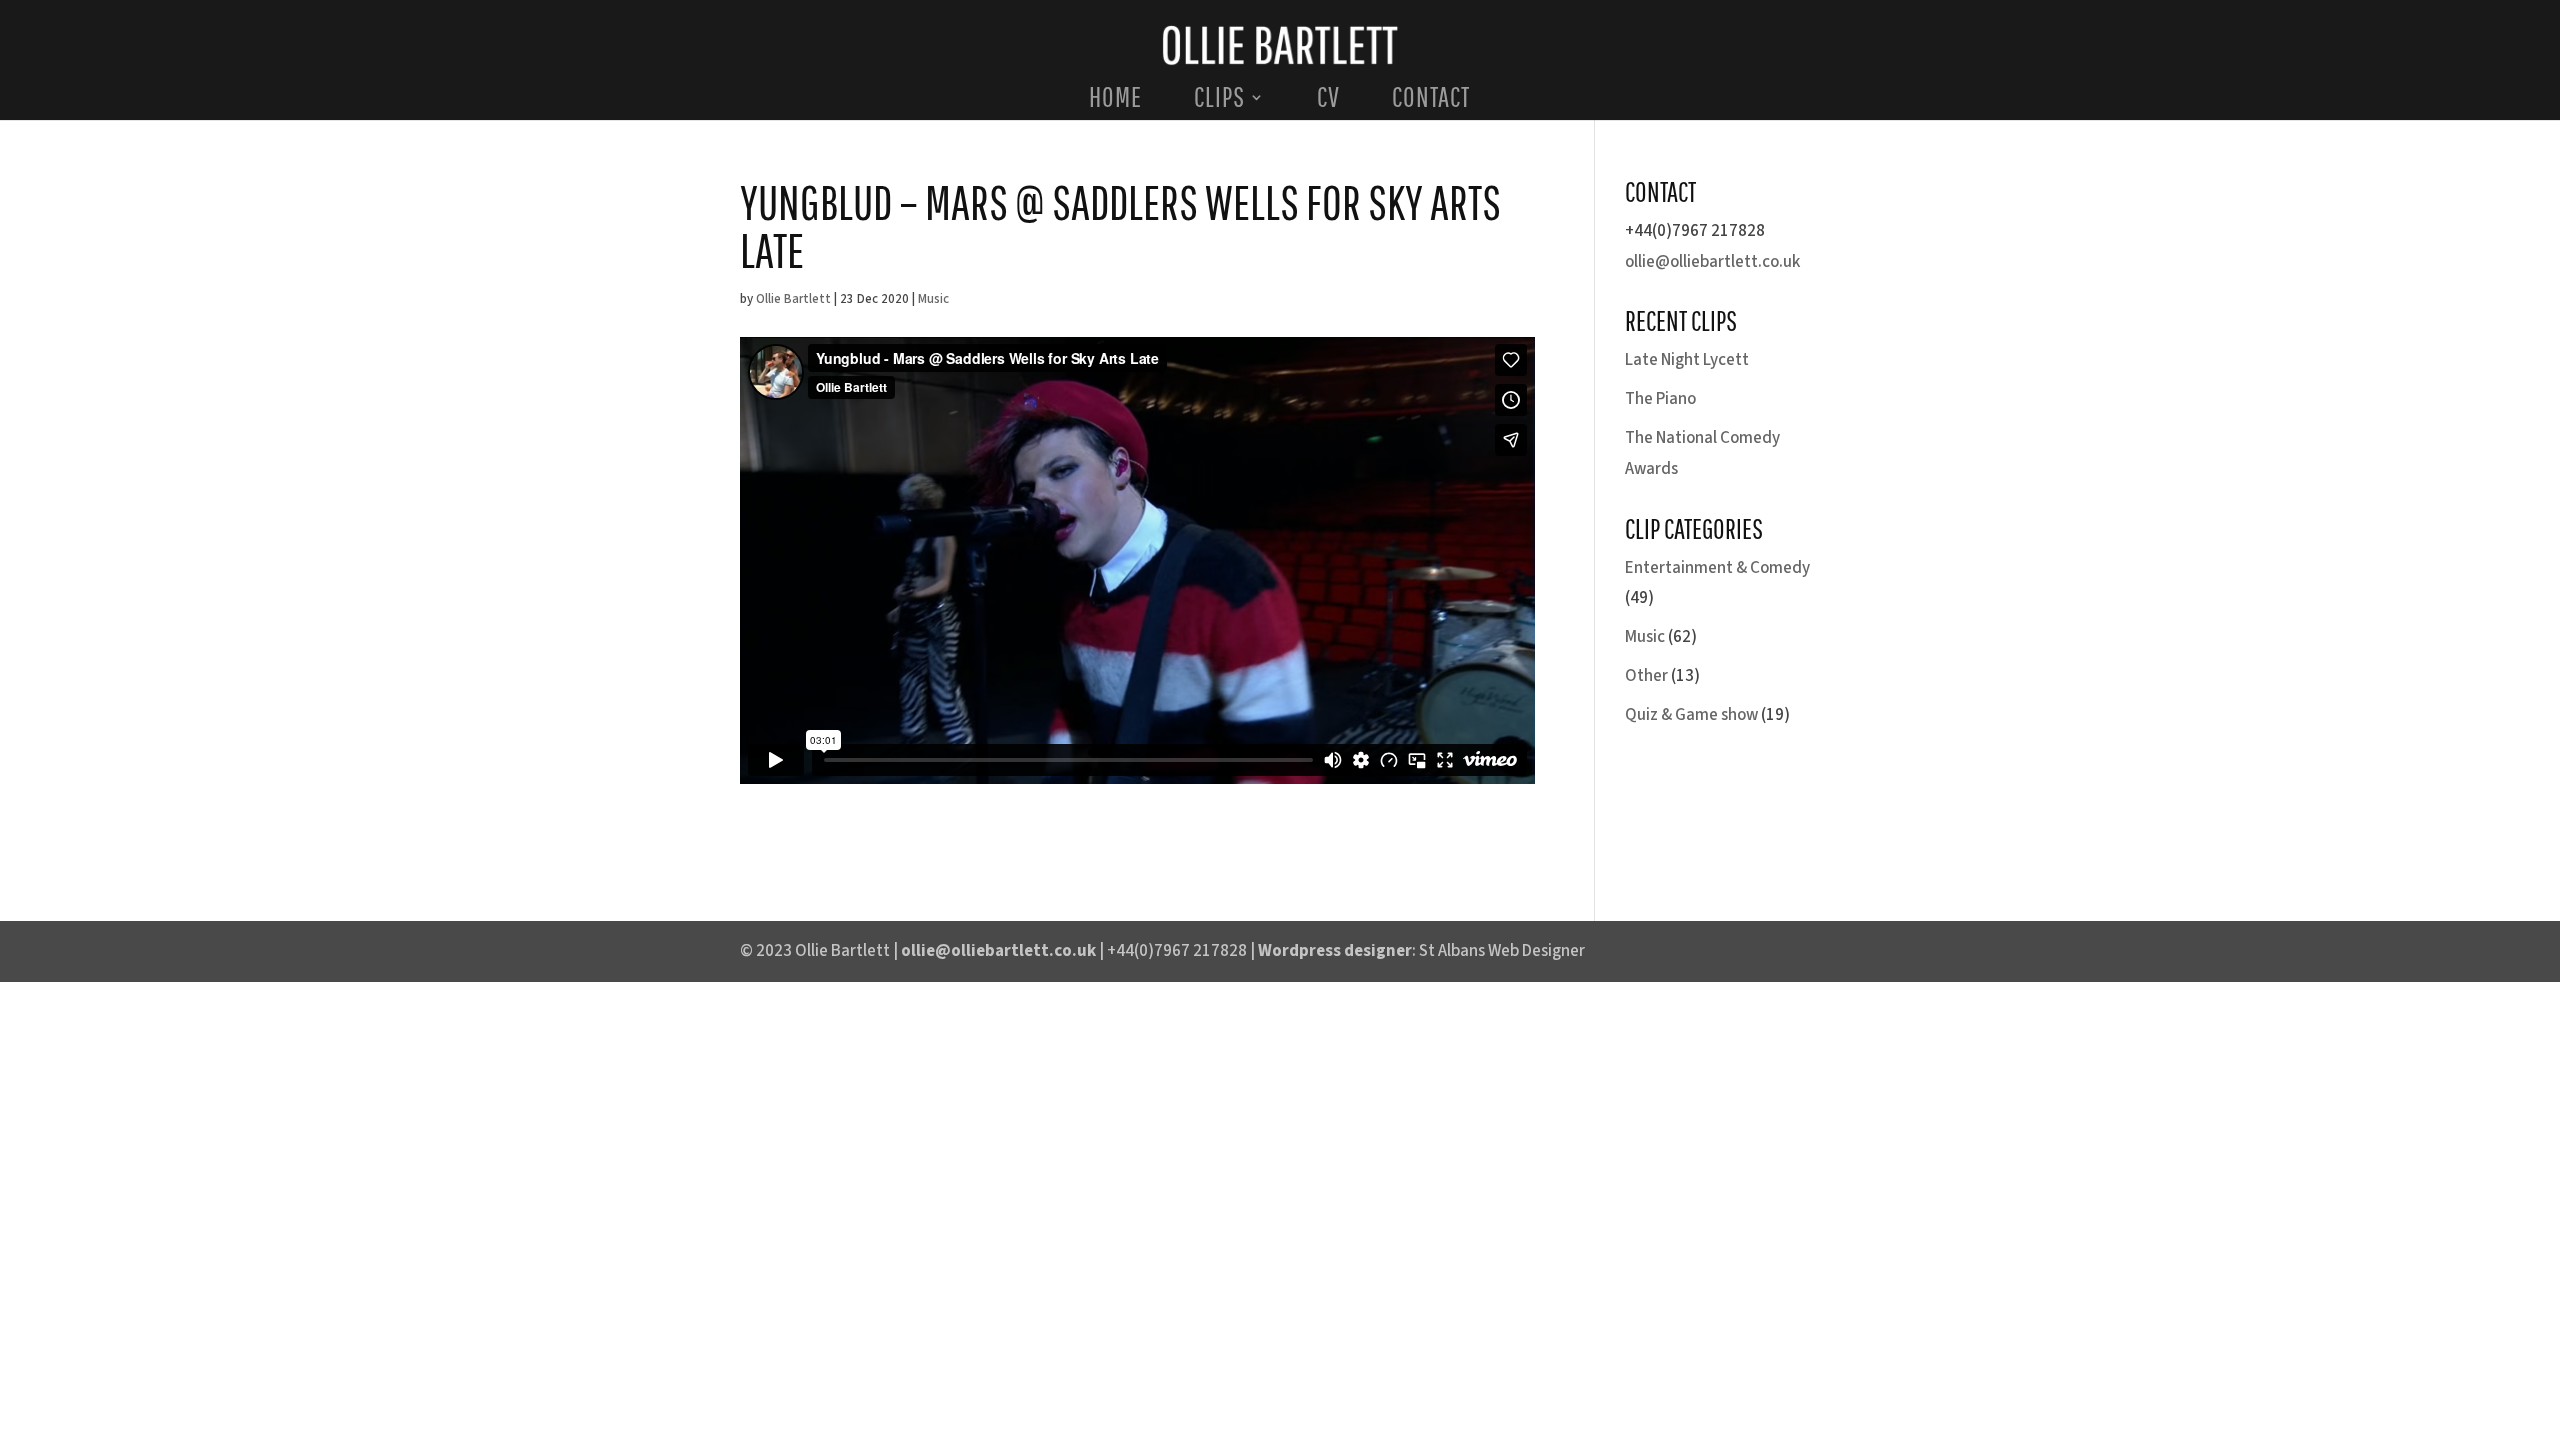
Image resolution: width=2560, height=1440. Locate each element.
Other (1646, 676)
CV (1328, 101)
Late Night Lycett (1687, 360)
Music (933, 299)
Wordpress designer (1335, 951)
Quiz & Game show (1691, 715)
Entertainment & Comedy (1717, 568)
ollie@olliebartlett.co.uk (1712, 262)
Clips (1219, 101)
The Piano (1660, 399)
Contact (1431, 101)
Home (1115, 101)
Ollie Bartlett (793, 299)
